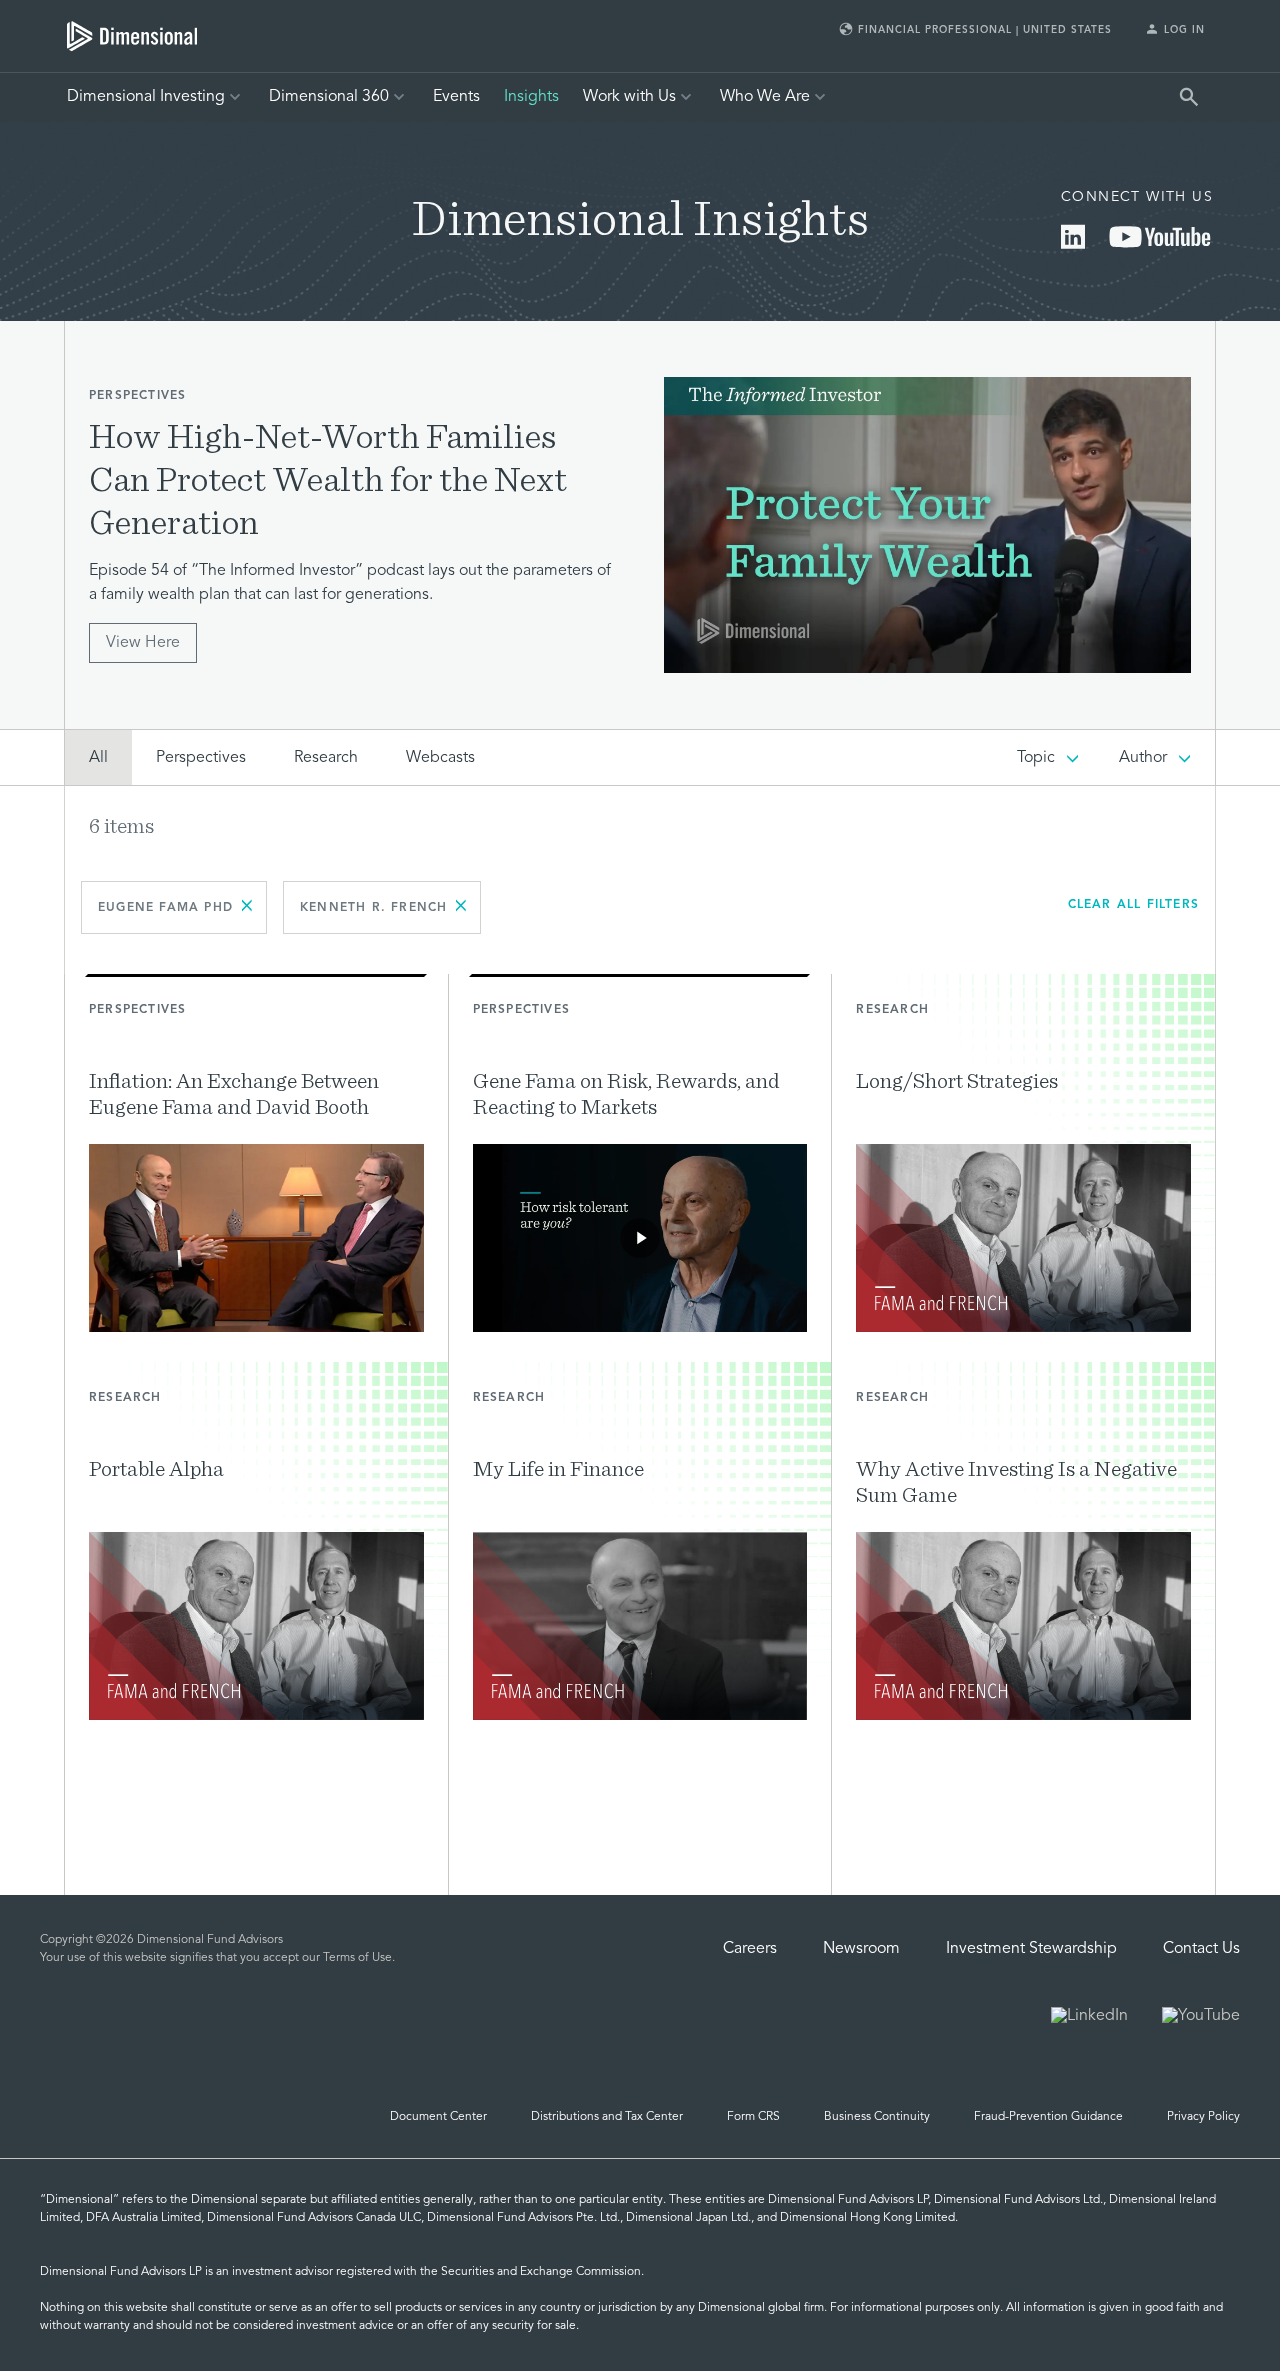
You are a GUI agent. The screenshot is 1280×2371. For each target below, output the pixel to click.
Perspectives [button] (201, 758)
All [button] (98, 758)
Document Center (438, 2117)
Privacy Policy (1203, 2117)
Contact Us (1201, 1949)
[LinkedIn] (1073, 245)
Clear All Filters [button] (1133, 905)
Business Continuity (877, 2117)
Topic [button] (1036, 758)
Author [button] (1143, 758)
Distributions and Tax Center (607, 2117)
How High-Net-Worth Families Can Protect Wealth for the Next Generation (328, 478)
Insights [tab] (531, 97)
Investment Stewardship (1031, 1949)
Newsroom (861, 1949)
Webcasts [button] (440, 758)
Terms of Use (357, 1958)
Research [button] (326, 758)
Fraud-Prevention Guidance (1048, 2117)
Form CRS (753, 2117)
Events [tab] (456, 97)
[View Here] (927, 525)
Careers (750, 1949)
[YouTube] (1160, 245)
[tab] (132, 36)
